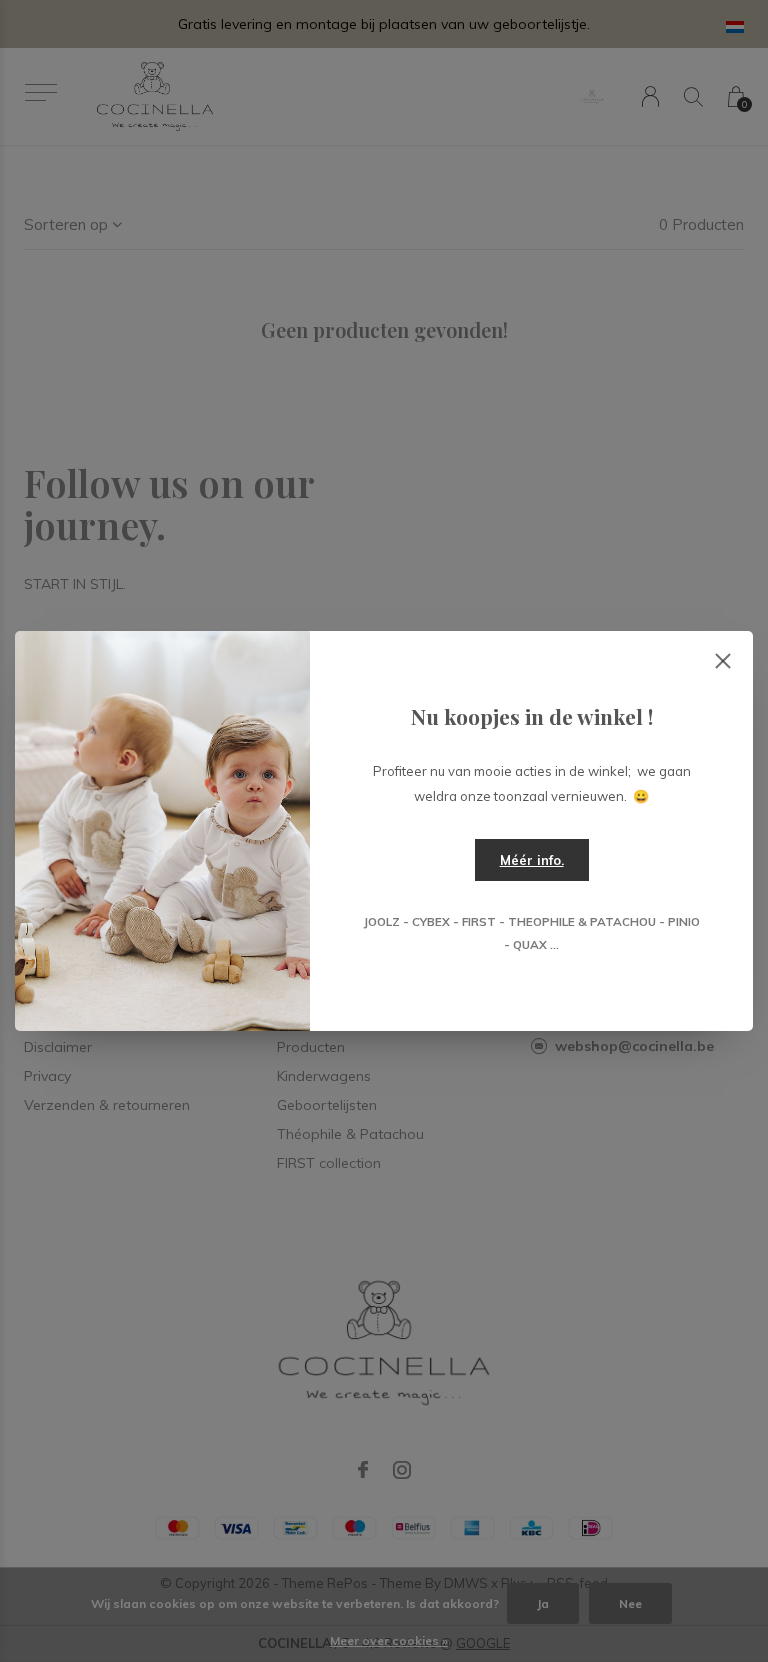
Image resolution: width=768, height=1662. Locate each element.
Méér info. (532, 860)
